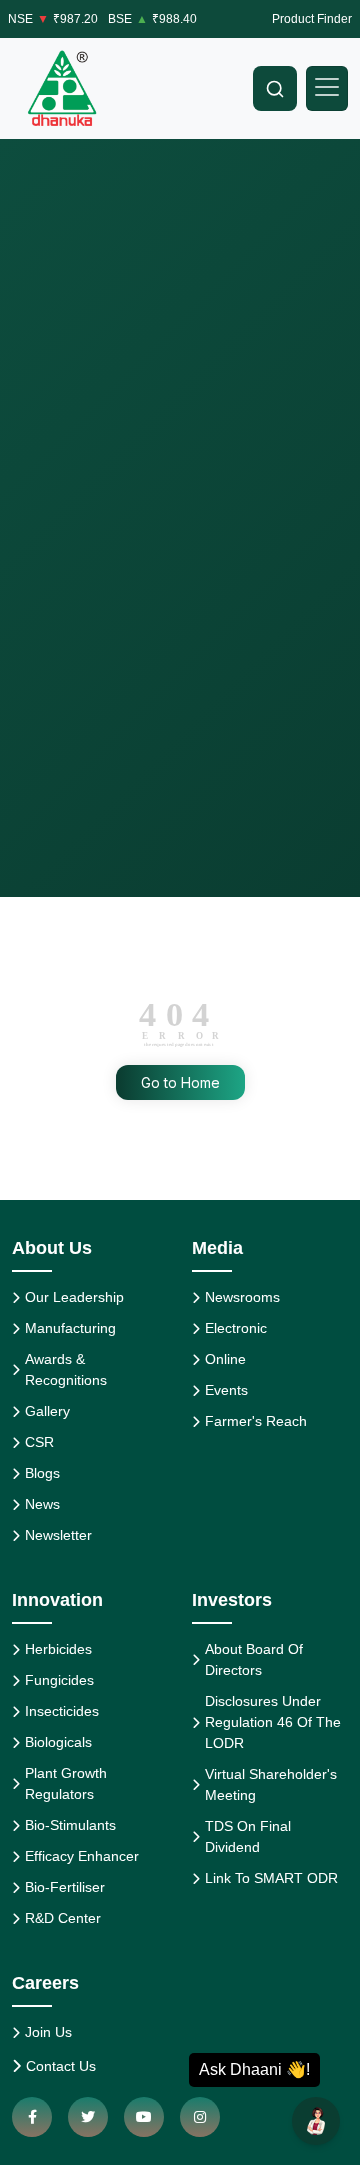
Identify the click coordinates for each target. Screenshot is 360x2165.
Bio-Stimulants (70, 1825)
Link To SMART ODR (271, 1878)
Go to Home (180, 1082)
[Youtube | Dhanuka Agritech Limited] (144, 2117)
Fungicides (59, 1680)
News (42, 1504)
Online (225, 1359)
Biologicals (58, 1742)
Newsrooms (242, 1297)
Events (226, 1390)
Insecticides (62, 1711)
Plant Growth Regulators (66, 1783)
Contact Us (61, 2066)
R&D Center (63, 1918)
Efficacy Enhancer (82, 1856)
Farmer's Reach (256, 1421)
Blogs (42, 1473)
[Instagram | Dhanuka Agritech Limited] (200, 2117)
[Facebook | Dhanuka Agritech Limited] (32, 2117)
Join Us (48, 2032)
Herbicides (58, 1649)
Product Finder (312, 19)
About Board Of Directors (254, 1659)
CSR (39, 1442)
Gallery (47, 1411)
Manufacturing (70, 1328)
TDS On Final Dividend (248, 1836)
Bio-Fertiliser (65, 1887)
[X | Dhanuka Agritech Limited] (88, 2117)
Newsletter (58, 1535)
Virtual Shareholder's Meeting (271, 1784)
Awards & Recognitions (66, 1369)
